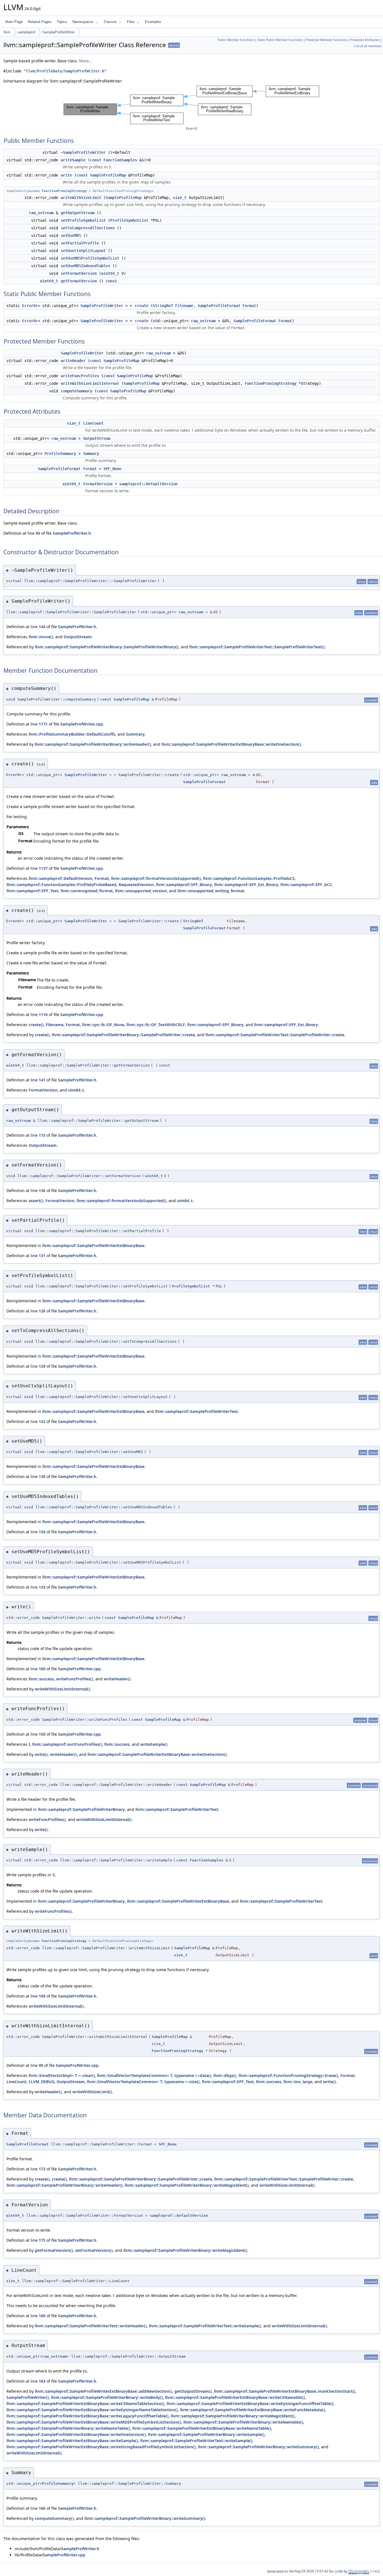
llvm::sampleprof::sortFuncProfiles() (67, 1744)
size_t (180, 198)
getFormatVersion (79, 281)
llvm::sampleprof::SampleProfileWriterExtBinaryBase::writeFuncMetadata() (252, 2410)
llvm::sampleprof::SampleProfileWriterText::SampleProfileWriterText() (257, 647)
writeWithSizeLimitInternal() (62, 1689)
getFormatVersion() (54, 2250)
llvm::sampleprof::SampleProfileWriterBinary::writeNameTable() (68, 2428)
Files (131, 22)
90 (38, 533)
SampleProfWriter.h (72, 533)
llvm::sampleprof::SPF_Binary (184, 885)
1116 (43, 1014)
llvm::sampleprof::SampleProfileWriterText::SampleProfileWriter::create (275, 1035)
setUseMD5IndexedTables (86, 266)
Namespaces (83, 22)
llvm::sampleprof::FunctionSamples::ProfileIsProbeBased (61, 885)
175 (42, 2240)
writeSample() (154, 1744)
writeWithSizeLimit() (92, 2092)
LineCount (93, 423)
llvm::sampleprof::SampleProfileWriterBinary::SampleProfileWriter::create (123, 1035)
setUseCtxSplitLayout (83, 251)
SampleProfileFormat (219, 306)
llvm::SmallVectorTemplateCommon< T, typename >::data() (154, 2075)
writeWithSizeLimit (81, 198)
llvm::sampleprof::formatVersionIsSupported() (156, 878)
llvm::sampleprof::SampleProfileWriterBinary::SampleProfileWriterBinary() (107, 647)
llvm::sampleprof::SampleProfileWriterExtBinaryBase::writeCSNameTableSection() (85, 2404)
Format (249, 306)
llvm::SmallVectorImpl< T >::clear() (62, 2075)
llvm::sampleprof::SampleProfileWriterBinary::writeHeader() (93, 744)
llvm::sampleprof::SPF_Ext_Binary (246, 885)
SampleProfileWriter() (28, 2397)
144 (42, 627)
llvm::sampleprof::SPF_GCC (306, 885)
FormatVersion (98, 484)
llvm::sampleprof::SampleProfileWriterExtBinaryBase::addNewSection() (103, 2391)
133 (42, 1587)
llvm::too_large (298, 2082)
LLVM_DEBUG (41, 2082)
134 (42, 1532)
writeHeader (73, 361)
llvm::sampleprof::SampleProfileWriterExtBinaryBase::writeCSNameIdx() (235, 2397)
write (66, 175)
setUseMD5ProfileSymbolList (90, 258)
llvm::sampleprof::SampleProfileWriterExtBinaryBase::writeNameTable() (202, 2428)
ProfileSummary (60, 454)
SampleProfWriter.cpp (82, 724)
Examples (153, 22)
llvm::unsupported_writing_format (211, 891)
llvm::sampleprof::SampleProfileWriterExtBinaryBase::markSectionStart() (285, 2391)
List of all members (368, 46)
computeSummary (77, 391)
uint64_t (110, 273)
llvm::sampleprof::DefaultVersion (60, 878)
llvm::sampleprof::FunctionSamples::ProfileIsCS (249, 878)
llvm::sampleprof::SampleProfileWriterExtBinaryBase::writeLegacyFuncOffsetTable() (87, 2416)
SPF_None (112, 469)
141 (42, 1080)
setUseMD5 (71, 235)
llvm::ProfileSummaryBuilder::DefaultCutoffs (72, 734)
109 (42, 1996)
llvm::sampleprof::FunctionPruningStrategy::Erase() (288, 2075)
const (96, 160)
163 (42, 2381)
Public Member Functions (236, 40)
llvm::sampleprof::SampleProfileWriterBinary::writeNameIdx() (243, 2422)
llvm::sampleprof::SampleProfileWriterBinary (81, 1809)
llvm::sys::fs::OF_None (103, 1025)
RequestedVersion (136, 885)
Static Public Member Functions (280, 40)
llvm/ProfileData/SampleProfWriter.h (65, 71)
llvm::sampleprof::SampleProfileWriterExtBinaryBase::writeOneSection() (231, 744)
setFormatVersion (79, 273)
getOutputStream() (193, 2391)
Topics (62, 22)
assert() (36, 1201)
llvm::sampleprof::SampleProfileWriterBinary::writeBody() (107, 2397)
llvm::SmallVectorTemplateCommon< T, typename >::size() (143, 2082)
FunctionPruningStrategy (64, 191)
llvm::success (41, 1679)
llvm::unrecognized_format (87, 891)
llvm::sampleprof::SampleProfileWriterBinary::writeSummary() (258, 2447)
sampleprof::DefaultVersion (148, 484)
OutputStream (97, 438)
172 (42, 2169)
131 (42, 1256)
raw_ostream (41, 213)
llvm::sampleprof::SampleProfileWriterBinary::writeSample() (206, 2434)
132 (42, 1421)
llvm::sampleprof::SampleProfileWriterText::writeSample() (205, 2326)
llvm (7, 32)
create (142, 306)
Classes (110, 22)
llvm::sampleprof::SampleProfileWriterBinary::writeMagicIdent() (187, 2185)
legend (192, 128)
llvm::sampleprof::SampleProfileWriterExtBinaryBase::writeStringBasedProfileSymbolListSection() (101, 2447)
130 (42, 1476)
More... (86, 61)
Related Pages (40, 22)
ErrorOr (30, 306)
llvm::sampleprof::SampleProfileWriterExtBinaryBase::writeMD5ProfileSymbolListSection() (94, 2422)
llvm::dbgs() (225, 2075)
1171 (43, 724)
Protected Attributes (365, 40)
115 (42, 1135)
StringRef (163, 306)
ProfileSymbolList (129, 220)
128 (42, 1311)
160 (42, 1669)
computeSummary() (54, 2518)
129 (42, 1366)
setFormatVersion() (94, 2250)
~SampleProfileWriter (83, 152)
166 (42, 2508)
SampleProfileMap (108, 175)
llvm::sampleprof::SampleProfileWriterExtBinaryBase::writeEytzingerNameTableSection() (92, 2410)
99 (41, 2065)
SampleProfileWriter (58, 32)
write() (41, 1754)
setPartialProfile (80, 243)
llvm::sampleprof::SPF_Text (32, 891)
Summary (91, 454)
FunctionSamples (120, 160)
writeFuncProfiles (80, 376)
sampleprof (26, 32)
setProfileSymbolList (83, 220)
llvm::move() (41, 637)
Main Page (14, 22)
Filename (184, 306)
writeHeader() (117, 1679)
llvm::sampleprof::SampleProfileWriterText (196, 1411)
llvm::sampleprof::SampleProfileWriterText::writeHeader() (91, 2326)
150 (42, 1734)
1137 (43, 868)
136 (42, 1190)
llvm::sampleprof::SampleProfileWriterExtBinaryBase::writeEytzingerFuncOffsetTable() (250, 2404)
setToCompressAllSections (88, 228)
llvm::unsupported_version (141, 891)
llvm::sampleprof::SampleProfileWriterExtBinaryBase (93, 1245)
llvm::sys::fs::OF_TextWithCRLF (156, 1025)
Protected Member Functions (327, 40)
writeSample (73, 160)
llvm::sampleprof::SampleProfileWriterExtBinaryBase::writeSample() (72, 2441)
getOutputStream (78, 213)
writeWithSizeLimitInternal (90, 383)
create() (36, 1025)
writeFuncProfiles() (75, 1679)
